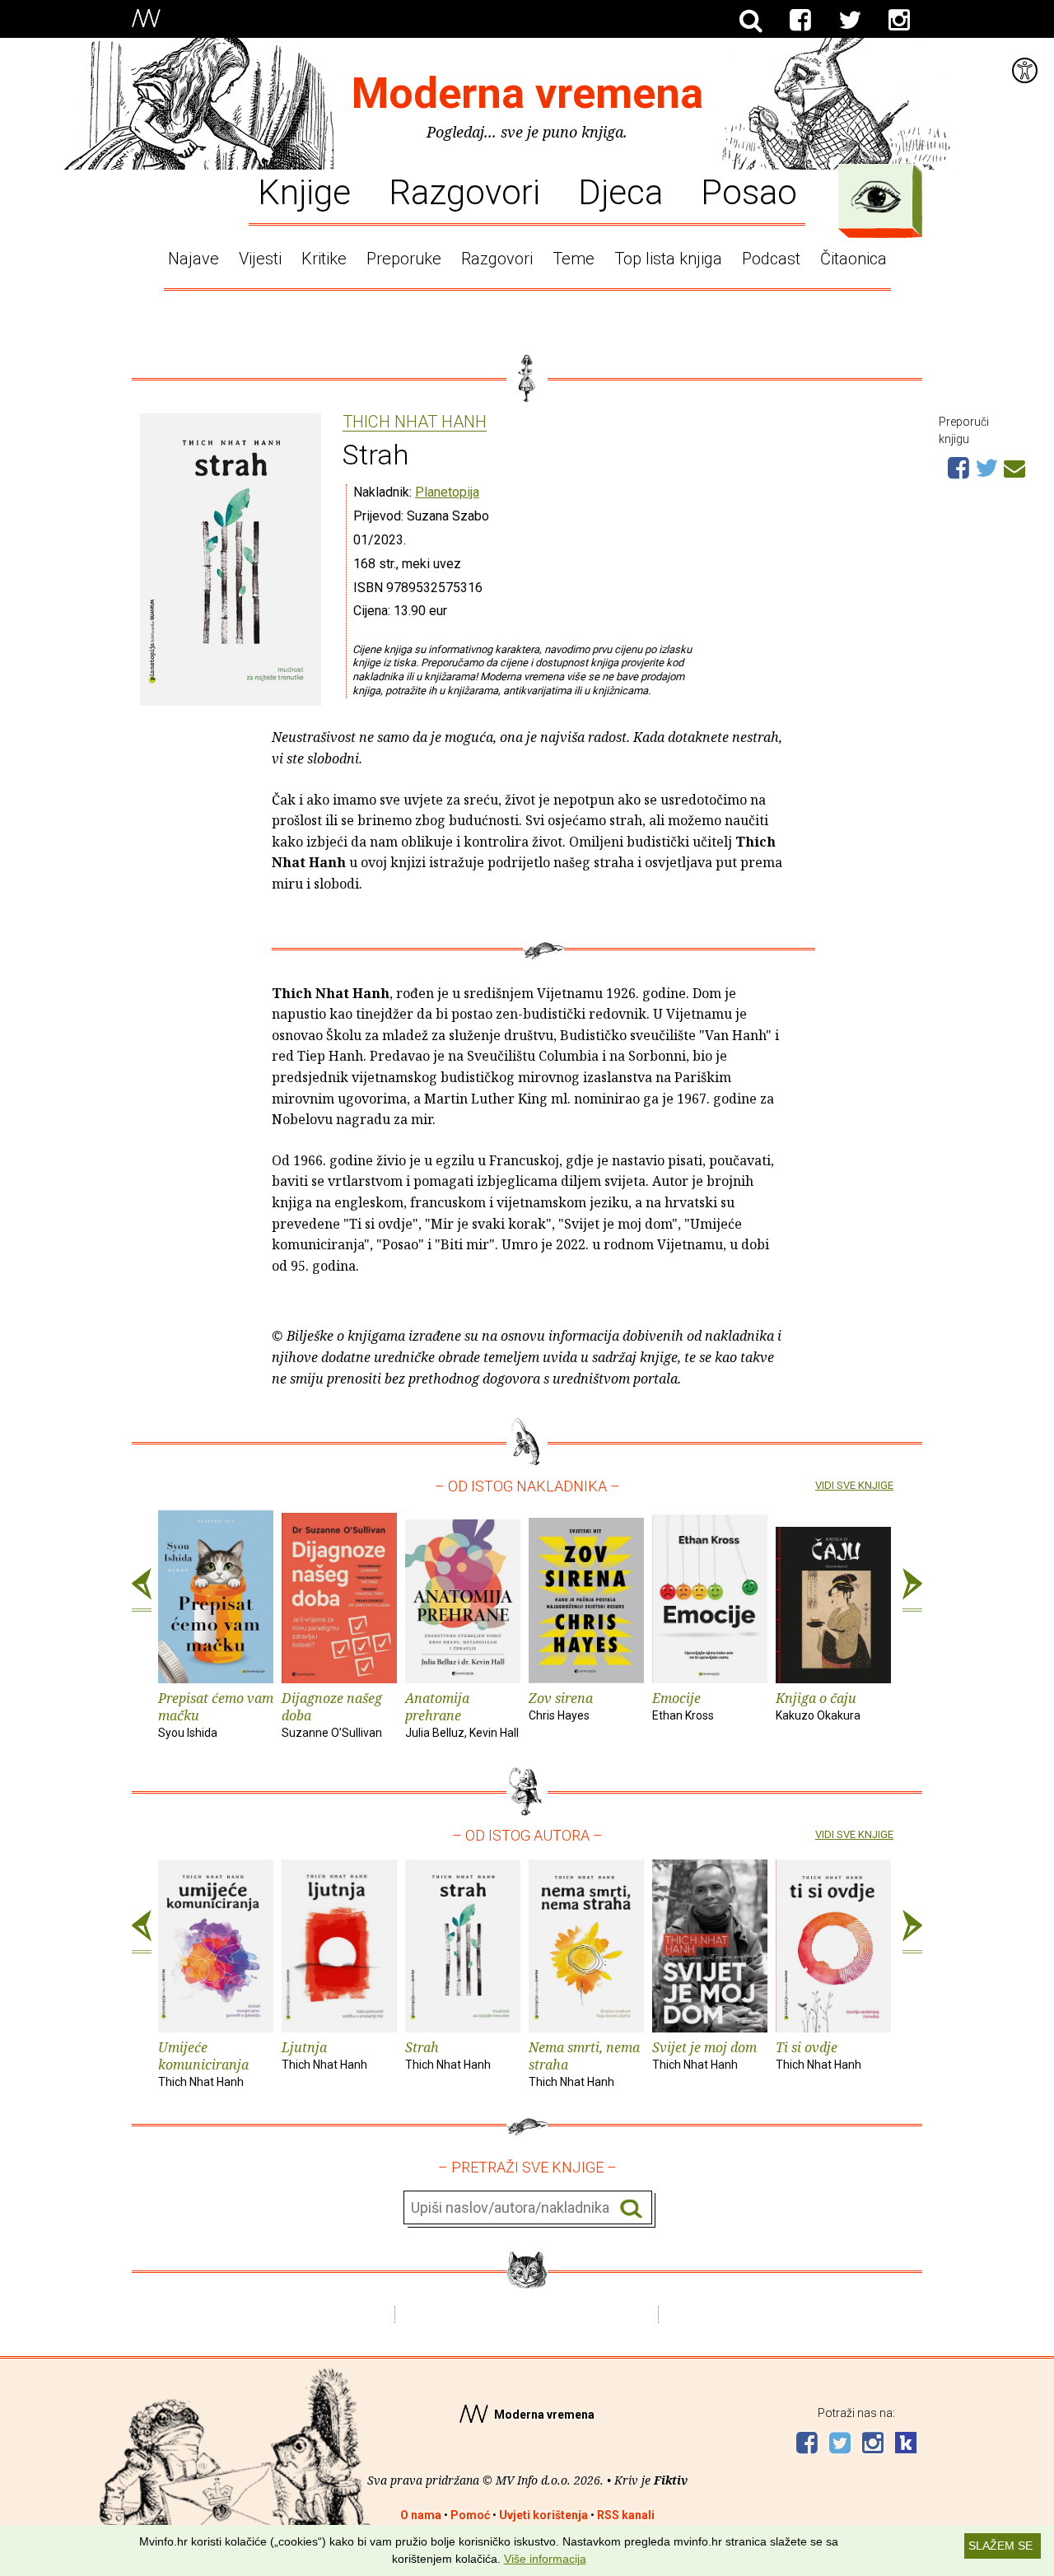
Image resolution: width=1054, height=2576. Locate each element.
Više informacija (545, 2559)
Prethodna (142, 1590)
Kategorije (876, 197)
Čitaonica (853, 259)
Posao (749, 191)
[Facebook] (800, 21)
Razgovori (464, 191)
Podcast (771, 259)
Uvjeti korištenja (543, 2515)
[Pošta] (1014, 466)
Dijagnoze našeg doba (332, 1714)
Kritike (324, 259)
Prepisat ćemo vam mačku (216, 1714)
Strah (448, 2055)
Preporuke (404, 259)
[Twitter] (850, 21)
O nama (421, 2515)
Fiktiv (671, 2480)
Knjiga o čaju (818, 1706)
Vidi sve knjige (854, 1485)
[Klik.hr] (906, 2445)
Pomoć (470, 2515)
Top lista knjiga (668, 259)
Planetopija (447, 492)
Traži (631, 2208)
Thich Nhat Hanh (415, 422)
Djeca (620, 191)
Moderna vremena (527, 93)
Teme (574, 259)
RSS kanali (626, 2515)
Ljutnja (324, 2055)
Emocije (683, 1706)
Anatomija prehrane (462, 1714)
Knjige (304, 191)
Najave (194, 259)
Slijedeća (912, 1590)
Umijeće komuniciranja (203, 2063)
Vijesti (260, 259)
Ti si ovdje (818, 2055)
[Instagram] (899, 21)
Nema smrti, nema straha (584, 2063)
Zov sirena (561, 1706)
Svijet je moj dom (704, 2055)
